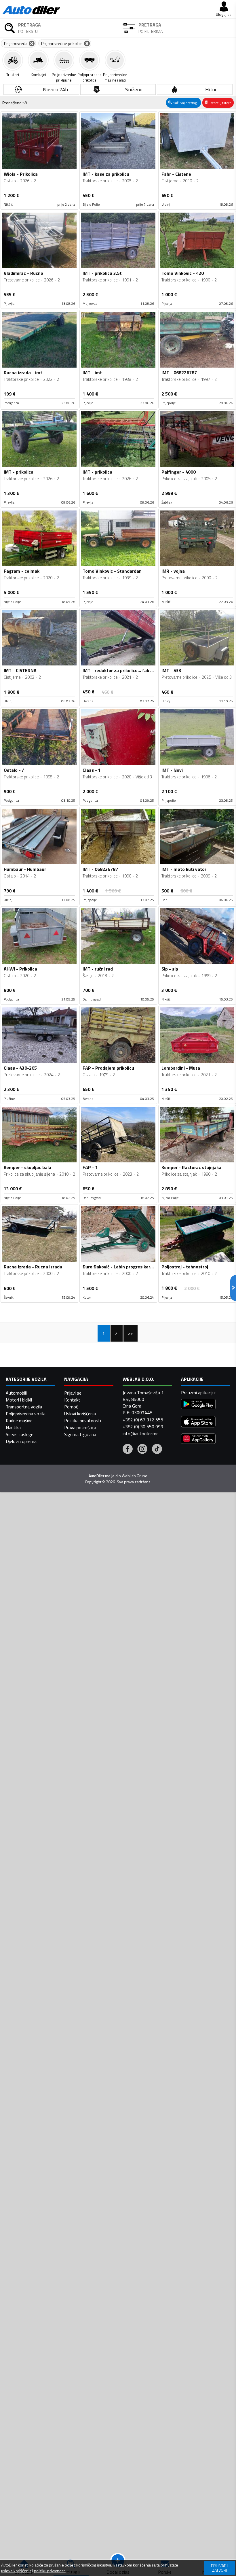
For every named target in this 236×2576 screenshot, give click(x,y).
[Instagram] (142, 1450)
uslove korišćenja (16, 2571)
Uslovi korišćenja (80, 1414)
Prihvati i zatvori (220, 2568)
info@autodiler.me (141, 1433)
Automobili (16, 1393)
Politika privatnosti (83, 1421)
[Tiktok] (157, 1450)
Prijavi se (73, 1393)
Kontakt (72, 1400)
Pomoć (71, 1407)
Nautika (13, 1427)
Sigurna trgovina (80, 1434)
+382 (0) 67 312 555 (143, 1420)
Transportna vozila (24, 1407)
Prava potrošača (80, 1427)
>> (130, 1333)
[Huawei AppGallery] (198, 1439)
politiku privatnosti (50, 2571)
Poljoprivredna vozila (26, 1414)
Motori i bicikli (19, 1400)
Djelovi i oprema (21, 1441)
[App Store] (198, 1422)
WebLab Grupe (135, 1476)
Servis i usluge (20, 1434)
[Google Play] (198, 1405)
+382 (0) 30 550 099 (143, 1427)
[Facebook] (128, 1450)
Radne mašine (19, 1421)
